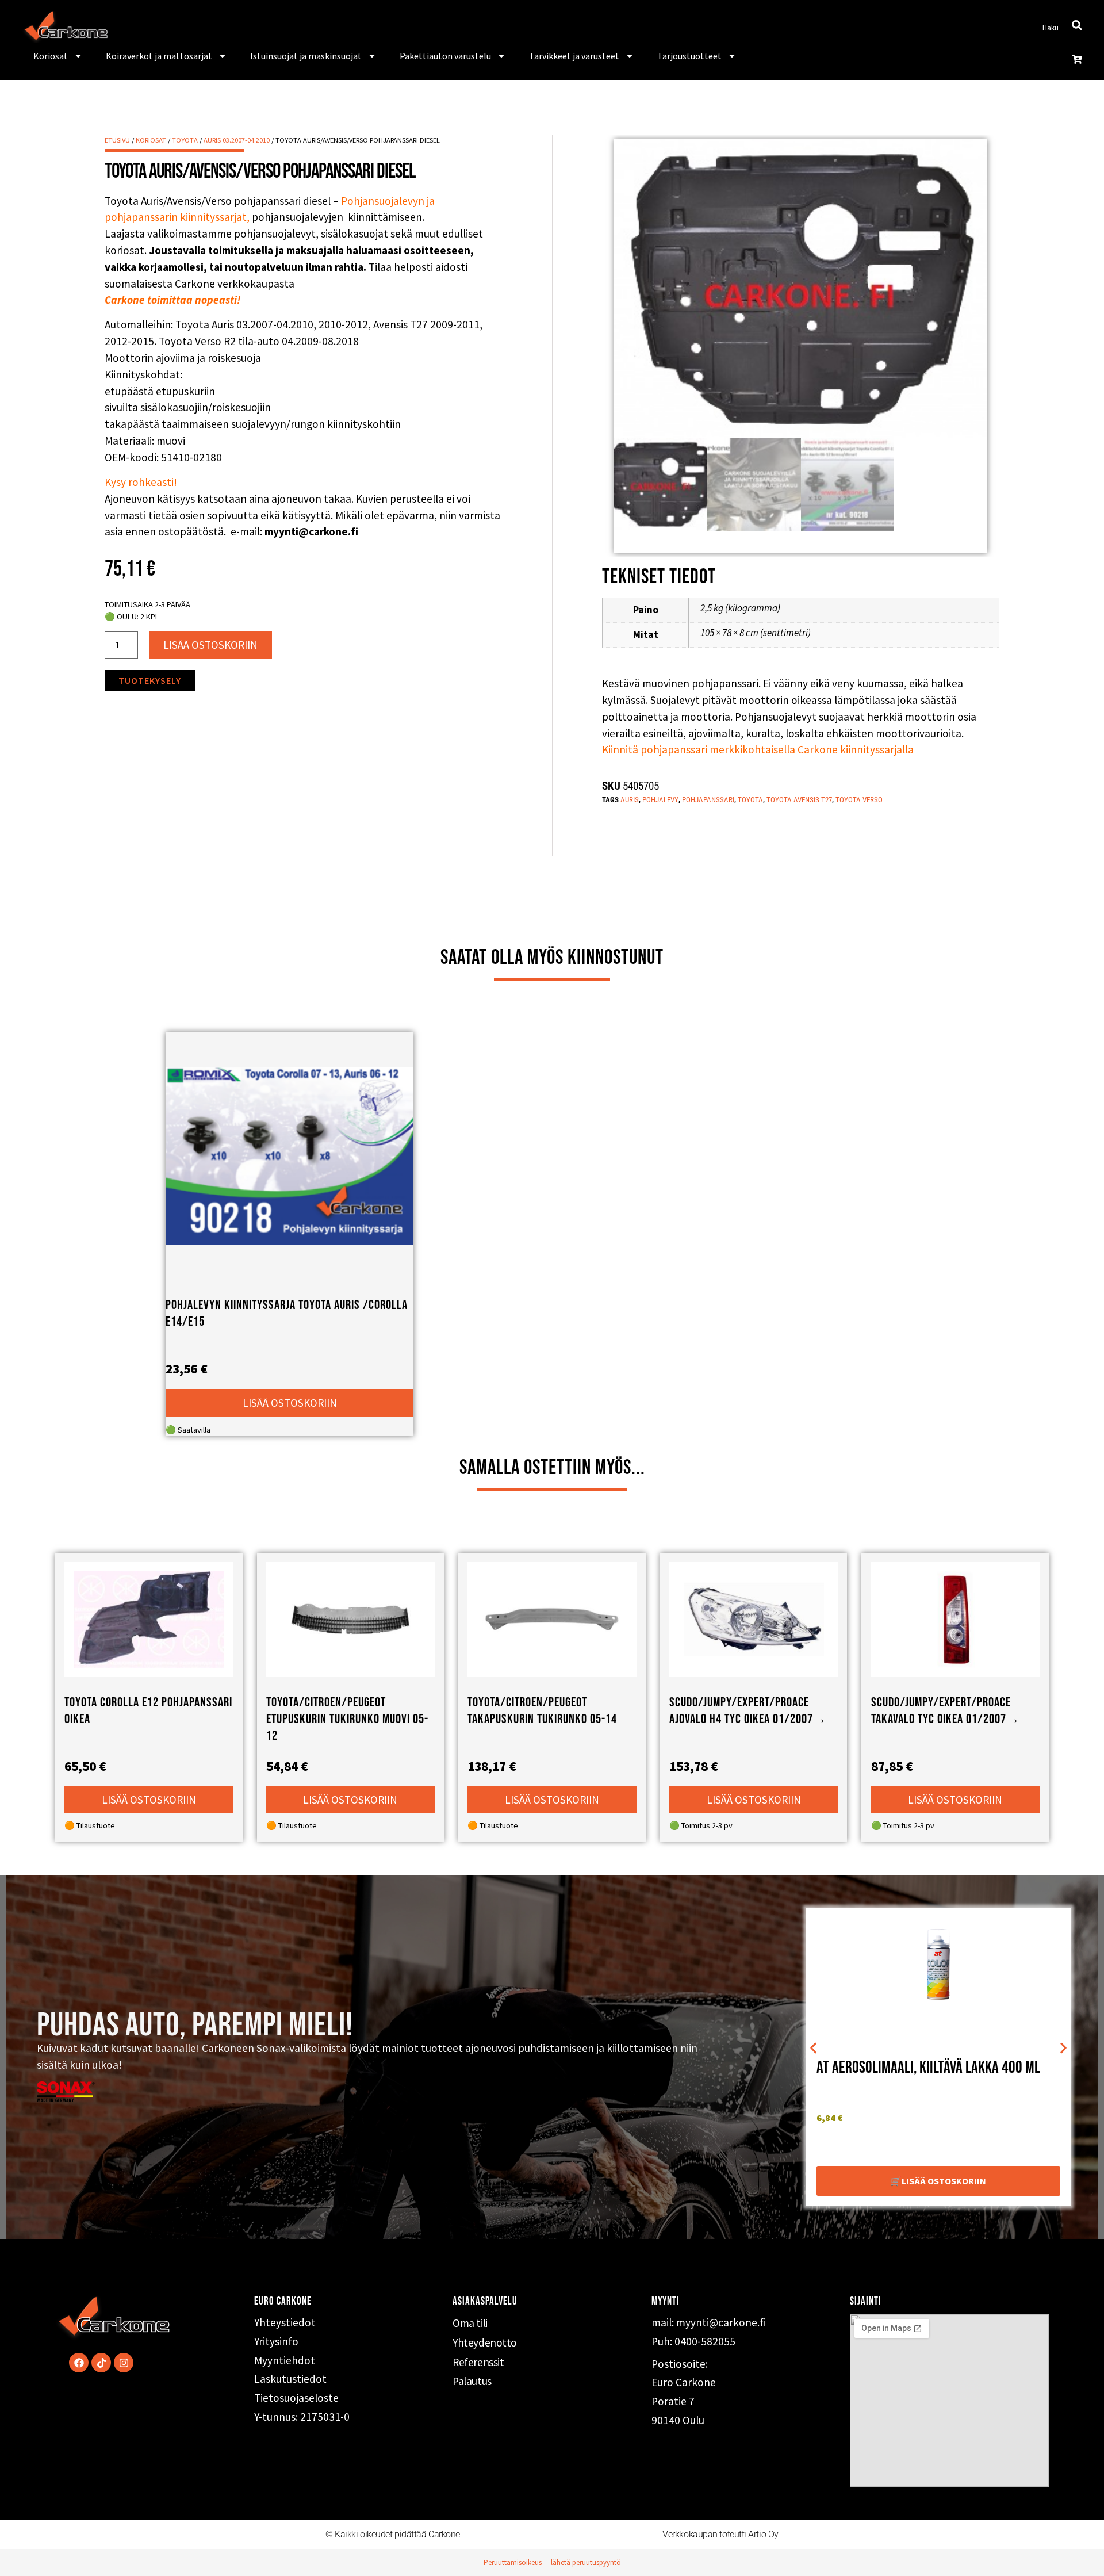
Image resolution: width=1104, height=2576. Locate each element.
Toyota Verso (859, 800)
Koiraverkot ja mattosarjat (159, 56)
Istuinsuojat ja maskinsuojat (306, 56)
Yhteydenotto (485, 2342)
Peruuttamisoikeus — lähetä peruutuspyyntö (552, 2562)
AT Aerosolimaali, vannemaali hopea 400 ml (930, 2071)
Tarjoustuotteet (689, 56)
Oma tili (470, 2323)
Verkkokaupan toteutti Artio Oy (720, 2534)
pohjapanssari (708, 800)
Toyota (185, 140)
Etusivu (117, 140)
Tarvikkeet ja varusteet (574, 56)
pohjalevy (660, 800)
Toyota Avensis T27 (799, 800)
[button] (813, 2048)
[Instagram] (124, 2363)
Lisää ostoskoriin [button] (290, 1403)
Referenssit (478, 2362)
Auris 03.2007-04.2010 (237, 140)
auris (630, 800)
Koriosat (51, 56)
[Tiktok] (101, 2363)
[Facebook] (79, 2363)
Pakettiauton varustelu (445, 56)
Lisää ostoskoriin (210, 645)
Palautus (472, 2381)
